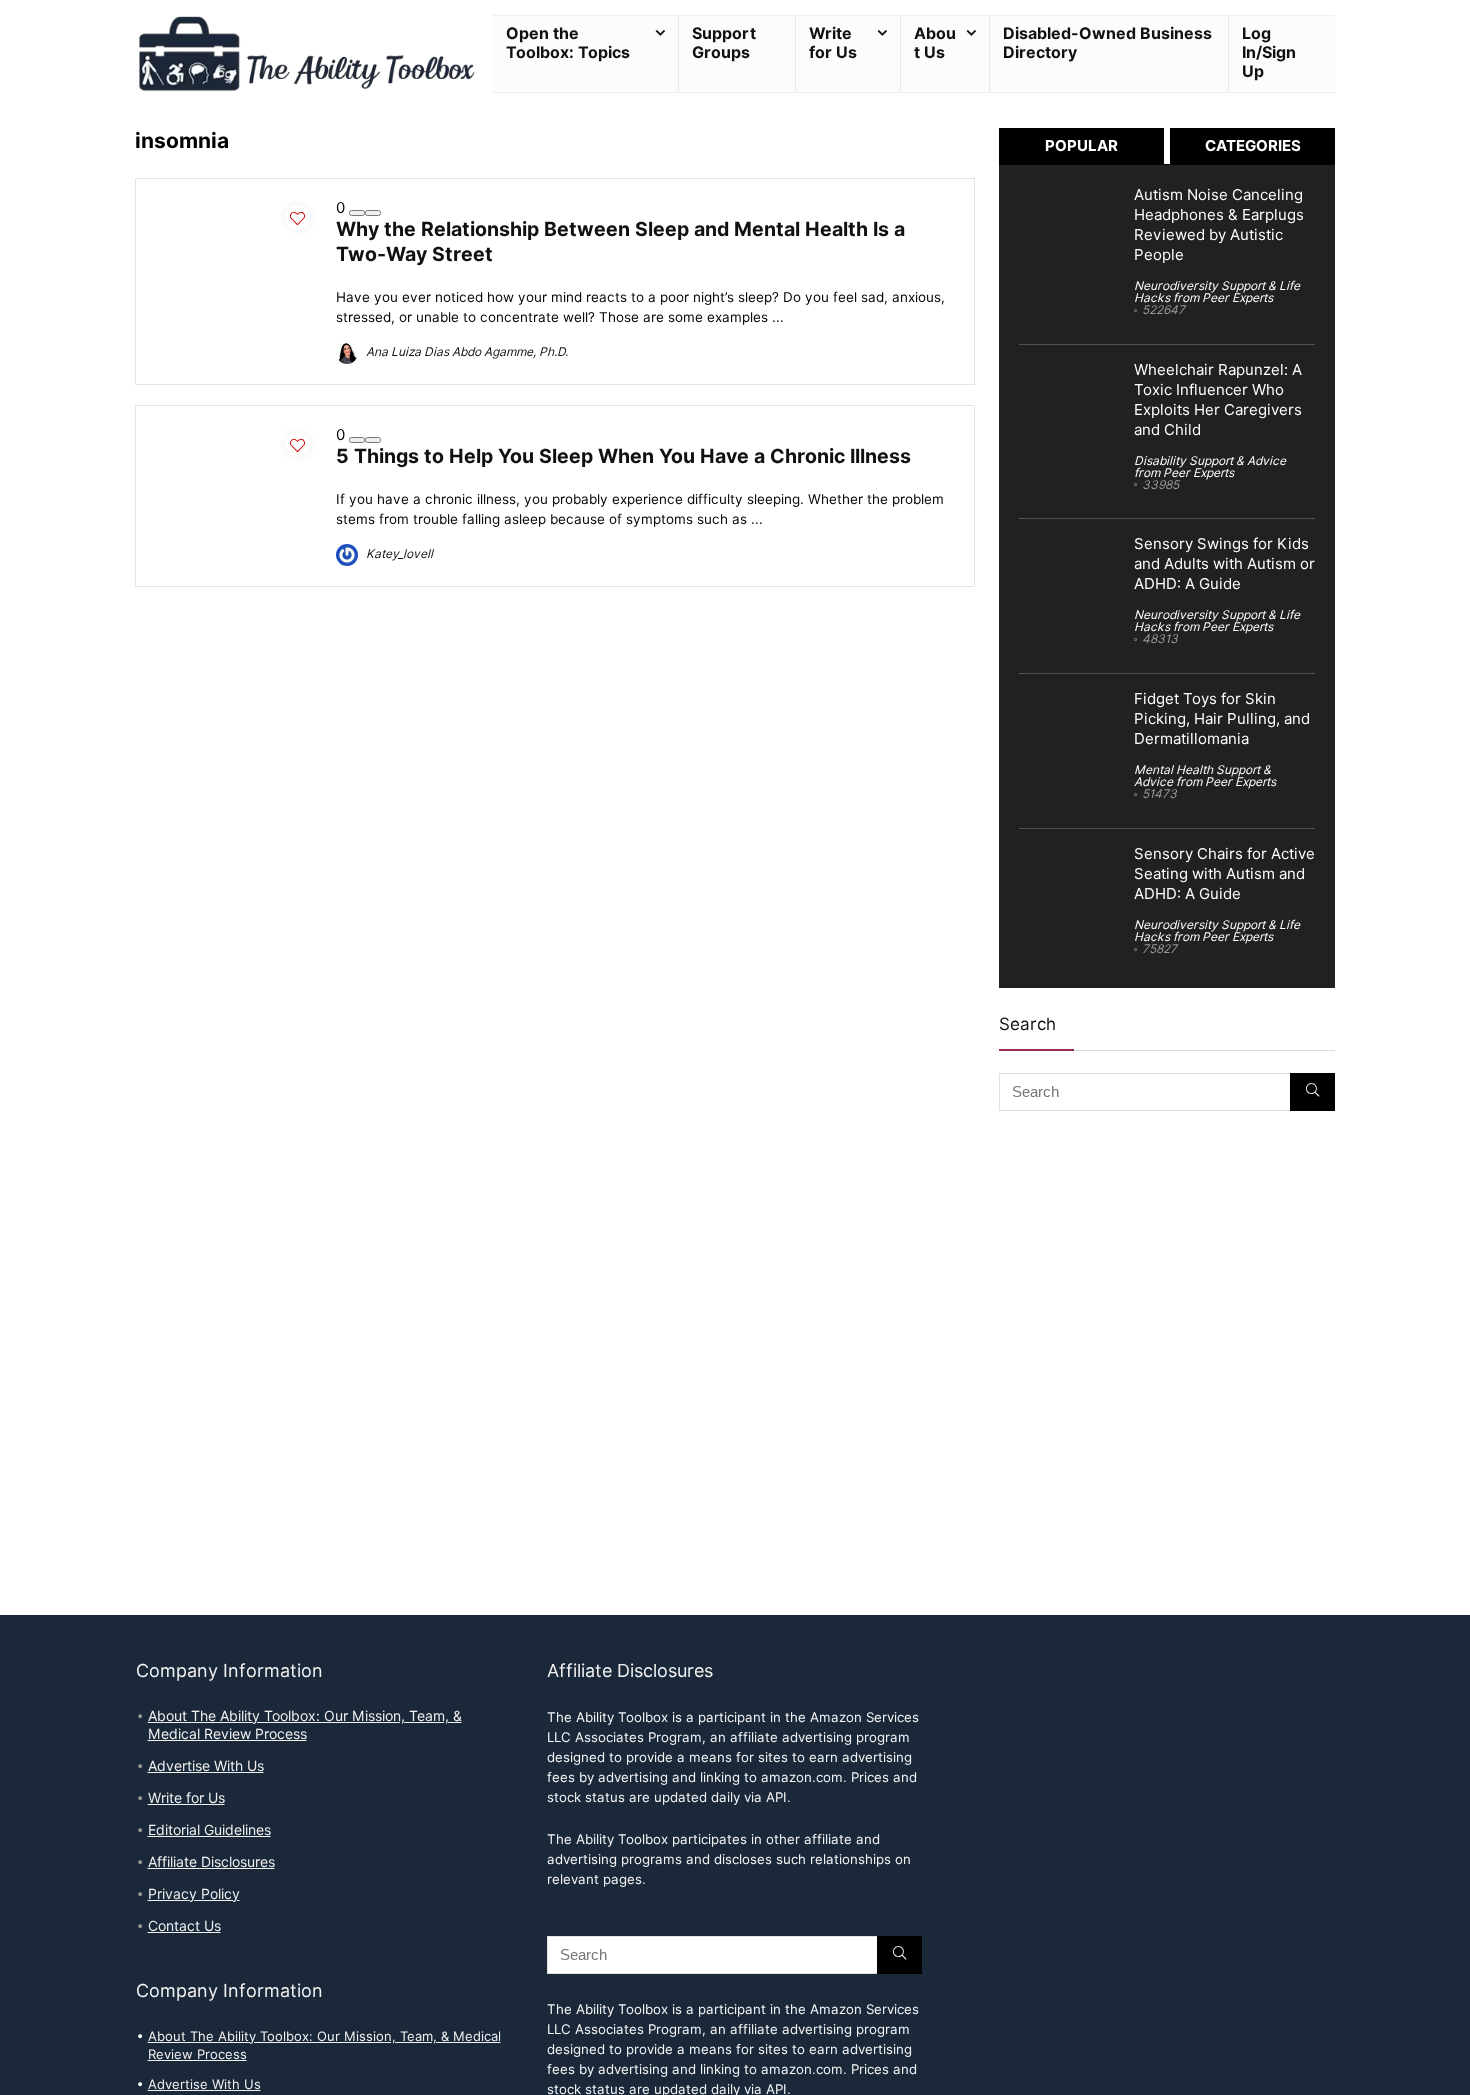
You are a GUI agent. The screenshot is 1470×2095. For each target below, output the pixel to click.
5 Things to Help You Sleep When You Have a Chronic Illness (623, 456)
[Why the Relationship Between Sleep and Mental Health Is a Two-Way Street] (236, 208)
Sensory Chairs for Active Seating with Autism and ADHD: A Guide (1224, 874)
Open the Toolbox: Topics (568, 43)
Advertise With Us (206, 1766)
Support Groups (724, 43)
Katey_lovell (398, 553)
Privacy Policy (194, 1894)
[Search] (1312, 1092)
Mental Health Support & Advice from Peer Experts (1205, 775)
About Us (935, 43)
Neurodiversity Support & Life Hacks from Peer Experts (1217, 291)
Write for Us (833, 43)
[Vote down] (357, 213)
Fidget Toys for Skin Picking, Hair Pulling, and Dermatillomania (1222, 719)
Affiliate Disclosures (211, 1862)
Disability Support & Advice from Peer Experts (1210, 466)
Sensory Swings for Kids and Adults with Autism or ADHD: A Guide (1224, 564)
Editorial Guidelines (209, 1830)
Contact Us (184, 1926)
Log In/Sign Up (1269, 52)
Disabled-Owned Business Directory (1107, 43)
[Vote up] (373, 213)
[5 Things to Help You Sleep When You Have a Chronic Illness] (236, 435)
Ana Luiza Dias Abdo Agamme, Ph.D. (465, 351)
